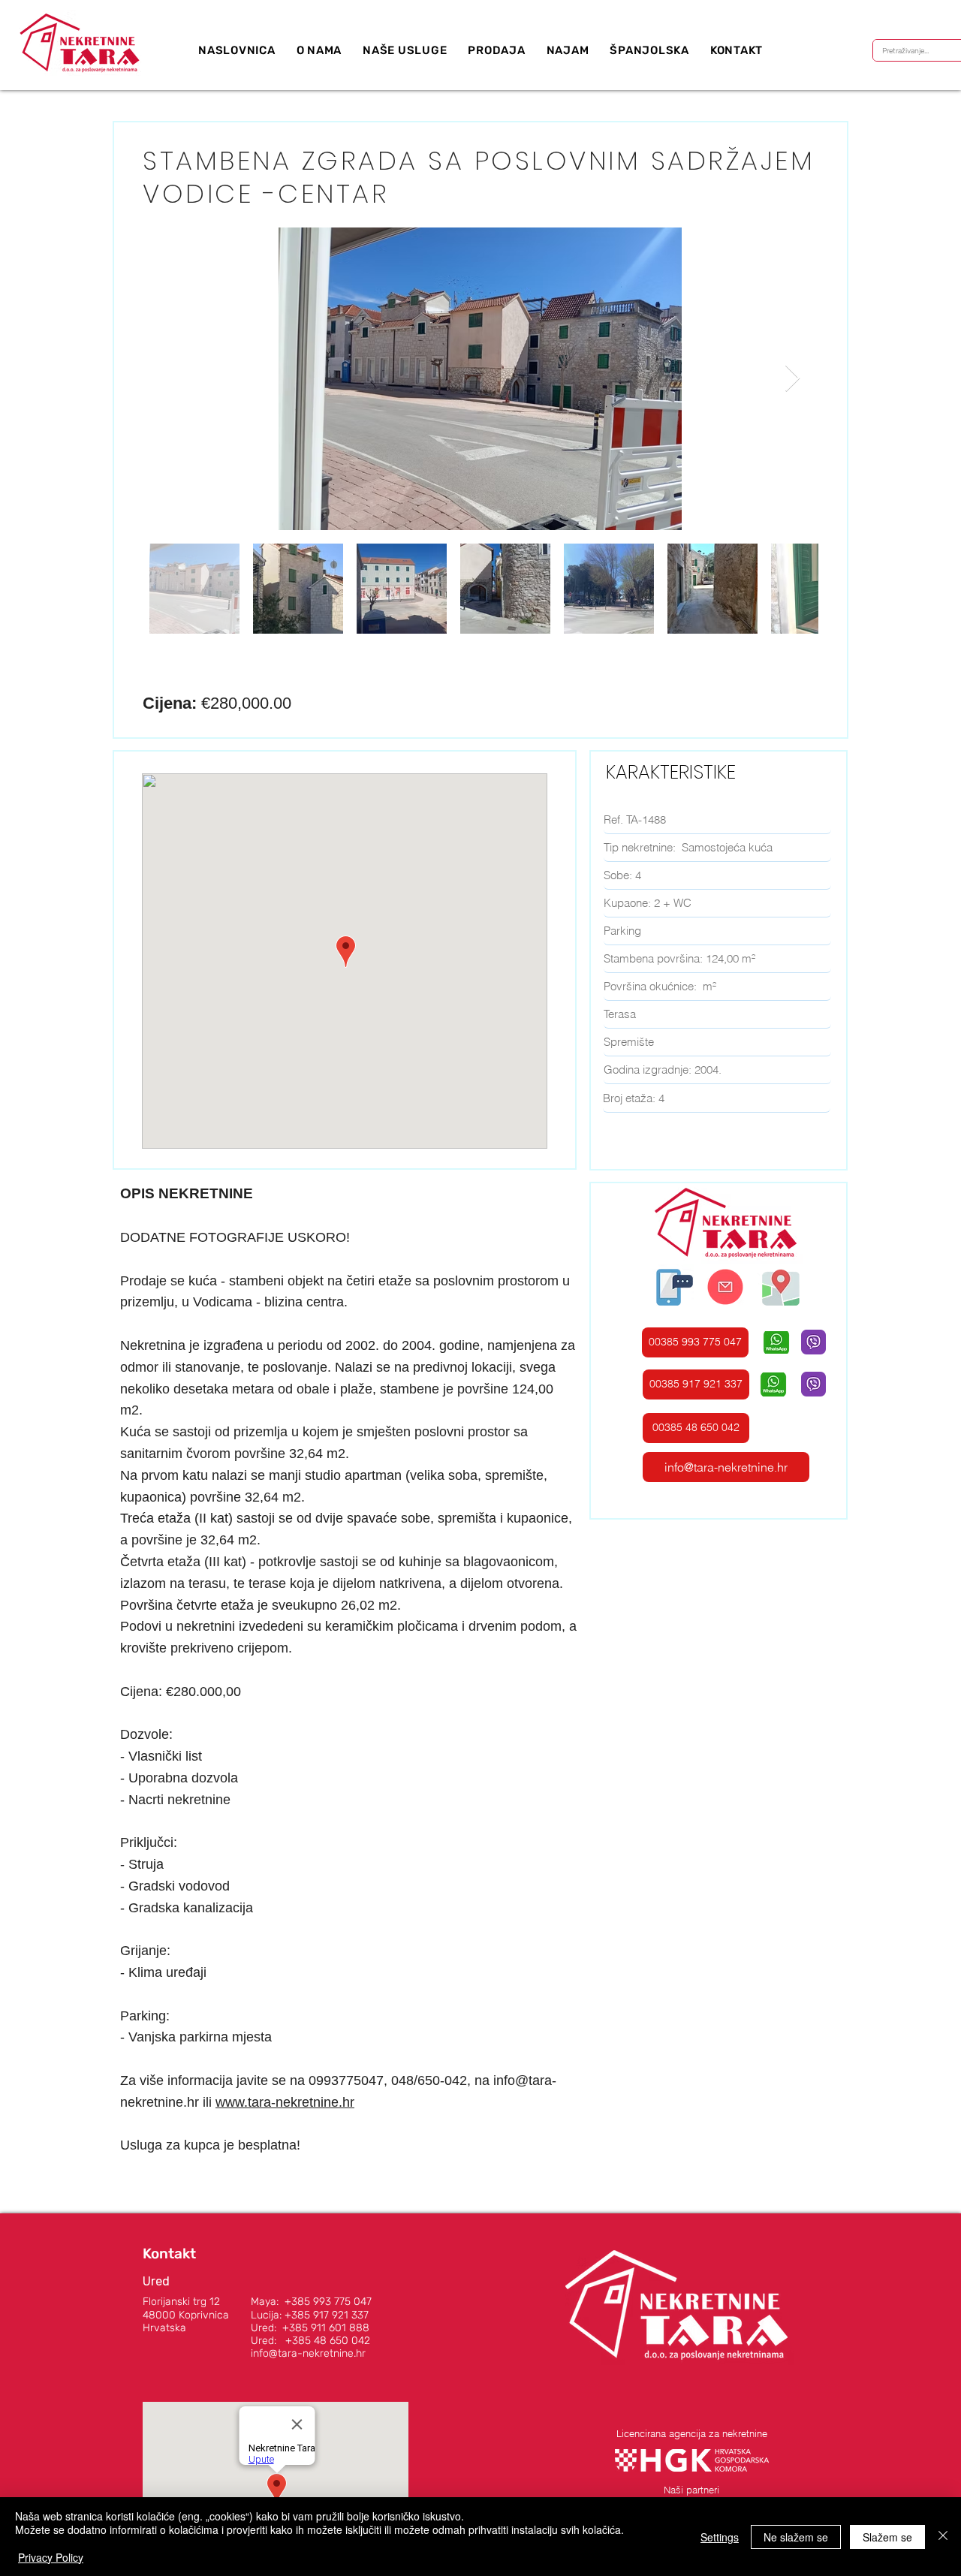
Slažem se (887, 2537)
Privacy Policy (51, 2557)
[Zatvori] (943, 2537)
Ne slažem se (796, 2537)
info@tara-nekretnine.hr (308, 2353)
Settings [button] (720, 2537)
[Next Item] (792, 379)
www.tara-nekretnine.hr (285, 2102)
